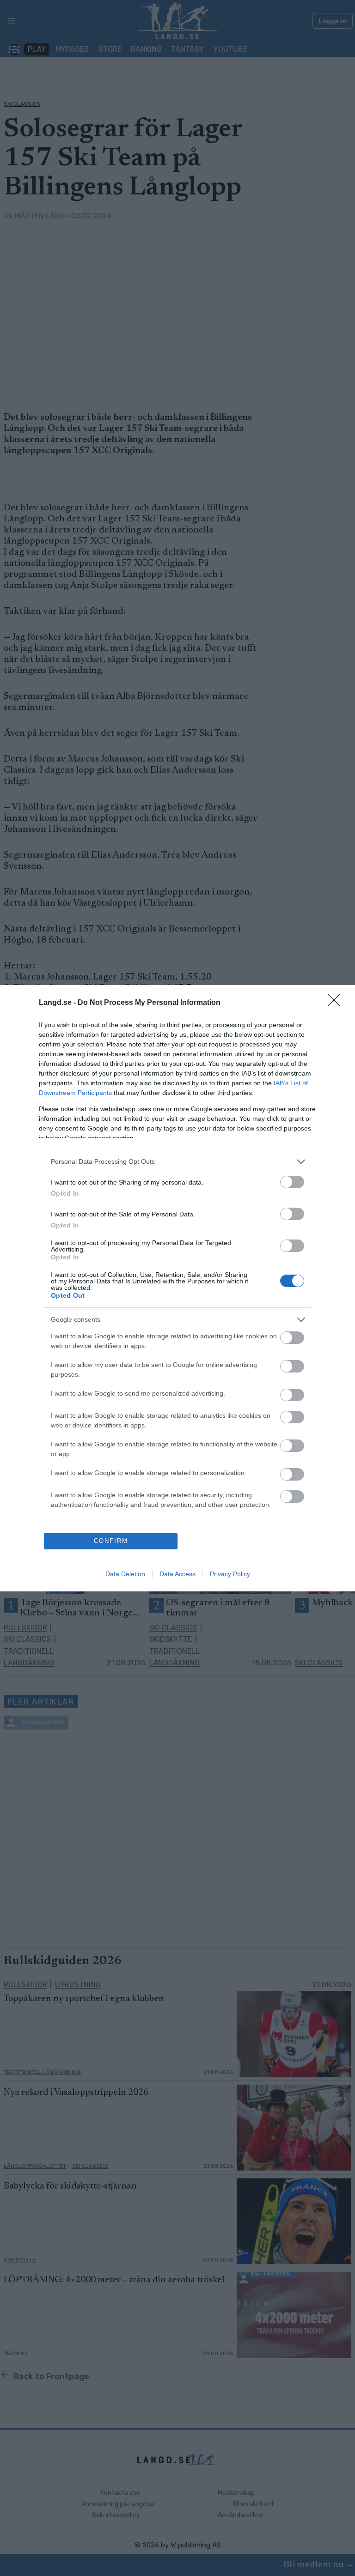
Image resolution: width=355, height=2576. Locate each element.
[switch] (292, 1182)
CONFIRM (111, 1541)
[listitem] (177, 1162)
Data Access (177, 1574)
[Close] (337, 1003)
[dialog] (177, 1288)
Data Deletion (125, 1574)
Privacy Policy (230, 1574)
